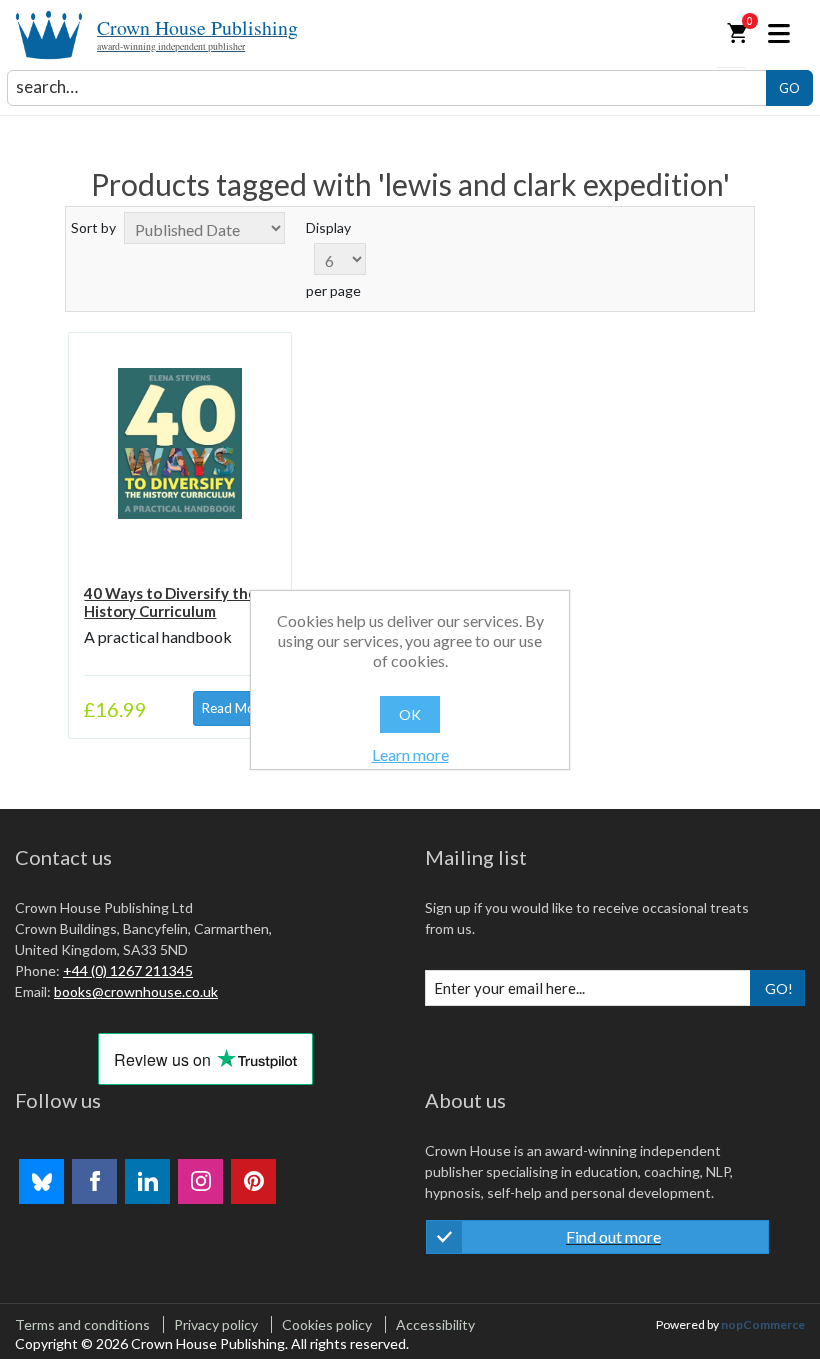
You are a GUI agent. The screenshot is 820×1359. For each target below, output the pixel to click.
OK (410, 714)
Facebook (94, 1181)
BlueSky (41, 1181)
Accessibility (435, 1324)
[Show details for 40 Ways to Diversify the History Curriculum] (179, 443)
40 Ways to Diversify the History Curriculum (170, 602)
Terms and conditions (82, 1324)
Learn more (410, 754)
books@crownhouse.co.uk (136, 991)
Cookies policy (327, 1324)
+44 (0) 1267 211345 (128, 970)
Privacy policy (216, 1324)
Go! (779, 988)
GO (789, 88)
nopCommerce (763, 1324)
